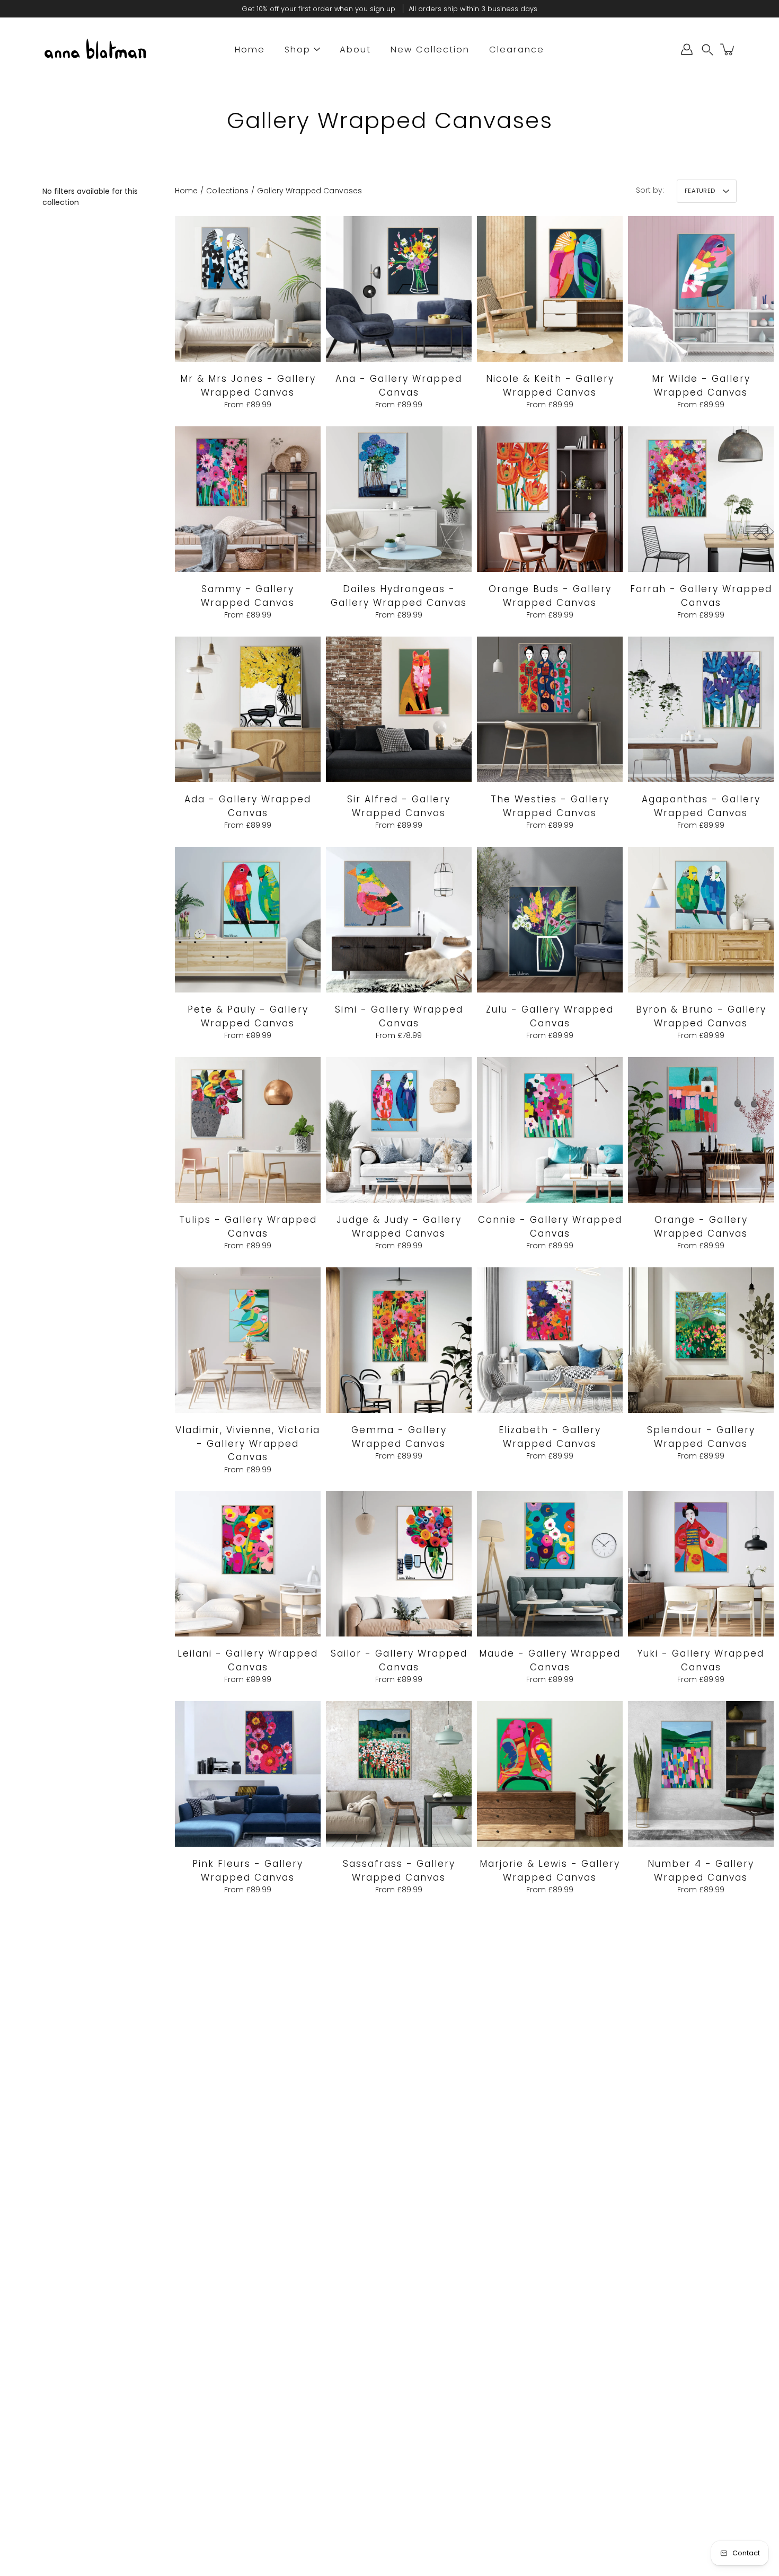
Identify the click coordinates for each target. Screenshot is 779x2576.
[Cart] (728, 49)
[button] (707, 50)
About (355, 50)
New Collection (430, 50)
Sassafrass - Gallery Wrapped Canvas (399, 1871)
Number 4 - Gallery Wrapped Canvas (701, 1871)
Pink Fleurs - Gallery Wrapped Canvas (248, 1871)
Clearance (517, 50)
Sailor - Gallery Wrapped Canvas (399, 1660)
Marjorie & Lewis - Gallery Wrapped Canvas (550, 1871)
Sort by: (650, 190)
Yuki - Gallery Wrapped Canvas (701, 1660)
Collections (227, 191)
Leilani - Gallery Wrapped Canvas (248, 1660)
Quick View (248, 288)
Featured (700, 191)
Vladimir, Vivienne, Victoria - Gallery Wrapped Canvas (248, 1443)
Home (250, 50)
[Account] (687, 49)
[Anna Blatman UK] (95, 49)
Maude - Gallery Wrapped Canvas (550, 1660)
